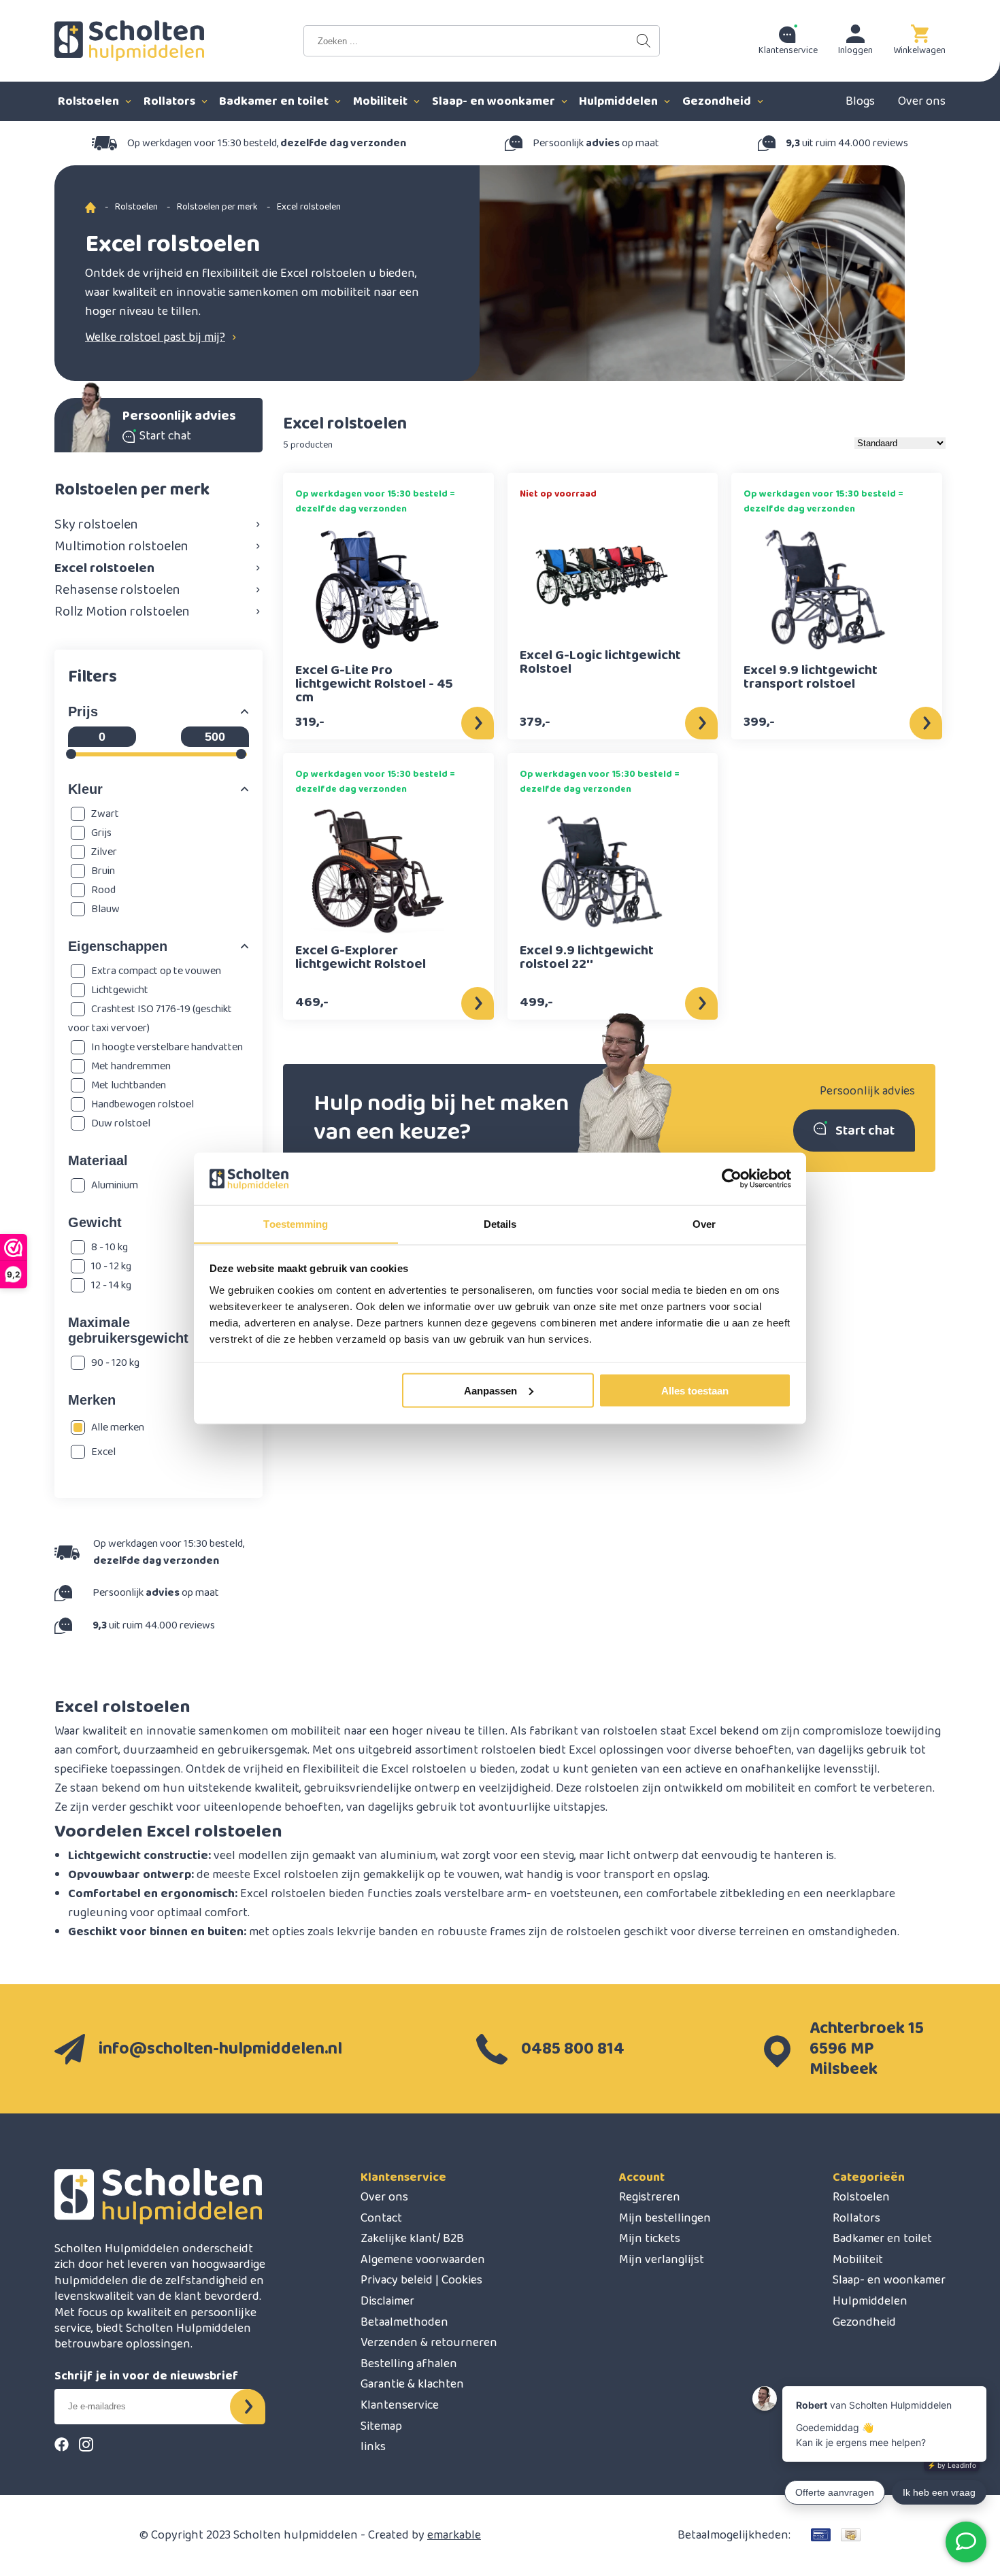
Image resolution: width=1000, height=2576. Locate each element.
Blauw (105, 909)
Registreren (650, 2197)
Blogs (860, 101)
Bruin (103, 871)
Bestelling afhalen (409, 2364)
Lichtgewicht (120, 990)
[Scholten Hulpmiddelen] (129, 41)
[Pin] (821, 2535)
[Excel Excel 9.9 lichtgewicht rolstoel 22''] (602, 870)
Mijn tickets (650, 2239)
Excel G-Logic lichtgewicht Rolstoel (600, 664)
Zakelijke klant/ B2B (412, 2239)
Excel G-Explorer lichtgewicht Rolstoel (361, 959)
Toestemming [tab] (296, 1223)
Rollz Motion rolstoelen (122, 612)
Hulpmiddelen (620, 101)
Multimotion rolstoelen (121, 546)
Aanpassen (490, 1390)
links (373, 2447)
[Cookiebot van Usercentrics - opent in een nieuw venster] (732, 1179)
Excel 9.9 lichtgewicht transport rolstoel (811, 679)
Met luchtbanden (129, 1085)
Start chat (865, 1131)
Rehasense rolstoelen (117, 590)
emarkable (454, 2535)
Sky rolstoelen (96, 524)
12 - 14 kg (111, 1285)
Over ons (922, 101)
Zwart (105, 814)
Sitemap (381, 2426)
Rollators (171, 101)
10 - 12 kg (111, 1266)
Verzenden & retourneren (429, 2343)
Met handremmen (131, 1066)
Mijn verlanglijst (662, 2260)
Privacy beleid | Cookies (421, 2280)
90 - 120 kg (115, 1363)
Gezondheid (718, 101)
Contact (381, 2218)
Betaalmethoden (404, 2322)
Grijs (101, 833)
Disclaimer (387, 2301)
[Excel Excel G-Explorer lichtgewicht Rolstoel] (378, 870)
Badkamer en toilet (275, 101)
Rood (103, 890)
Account (642, 2177)
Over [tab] (704, 1223)
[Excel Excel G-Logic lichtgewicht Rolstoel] (602, 575)
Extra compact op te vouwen (156, 971)
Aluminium (115, 1185)
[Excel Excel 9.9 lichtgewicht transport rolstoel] (826, 590)
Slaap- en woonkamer (495, 101)
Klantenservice (403, 2177)
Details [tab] (500, 1223)
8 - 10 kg (110, 1247)
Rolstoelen (90, 101)
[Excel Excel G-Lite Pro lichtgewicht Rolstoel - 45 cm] (378, 590)
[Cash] (851, 2535)
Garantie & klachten (412, 2384)
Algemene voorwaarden (423, 2260)
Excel (103, 1452)
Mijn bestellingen (665, 2218)
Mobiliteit (382, 101)
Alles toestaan (695, 1390)
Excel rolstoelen (104, 568)
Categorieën (869, 2177)
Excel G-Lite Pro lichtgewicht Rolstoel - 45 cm (374, 684)
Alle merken (118, 1427)
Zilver (104, 852)
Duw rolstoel (121, 1123)
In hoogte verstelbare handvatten (167, 1047)
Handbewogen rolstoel (143, 1104)
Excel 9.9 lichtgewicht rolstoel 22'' (587, 959)
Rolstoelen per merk (217, 207)
